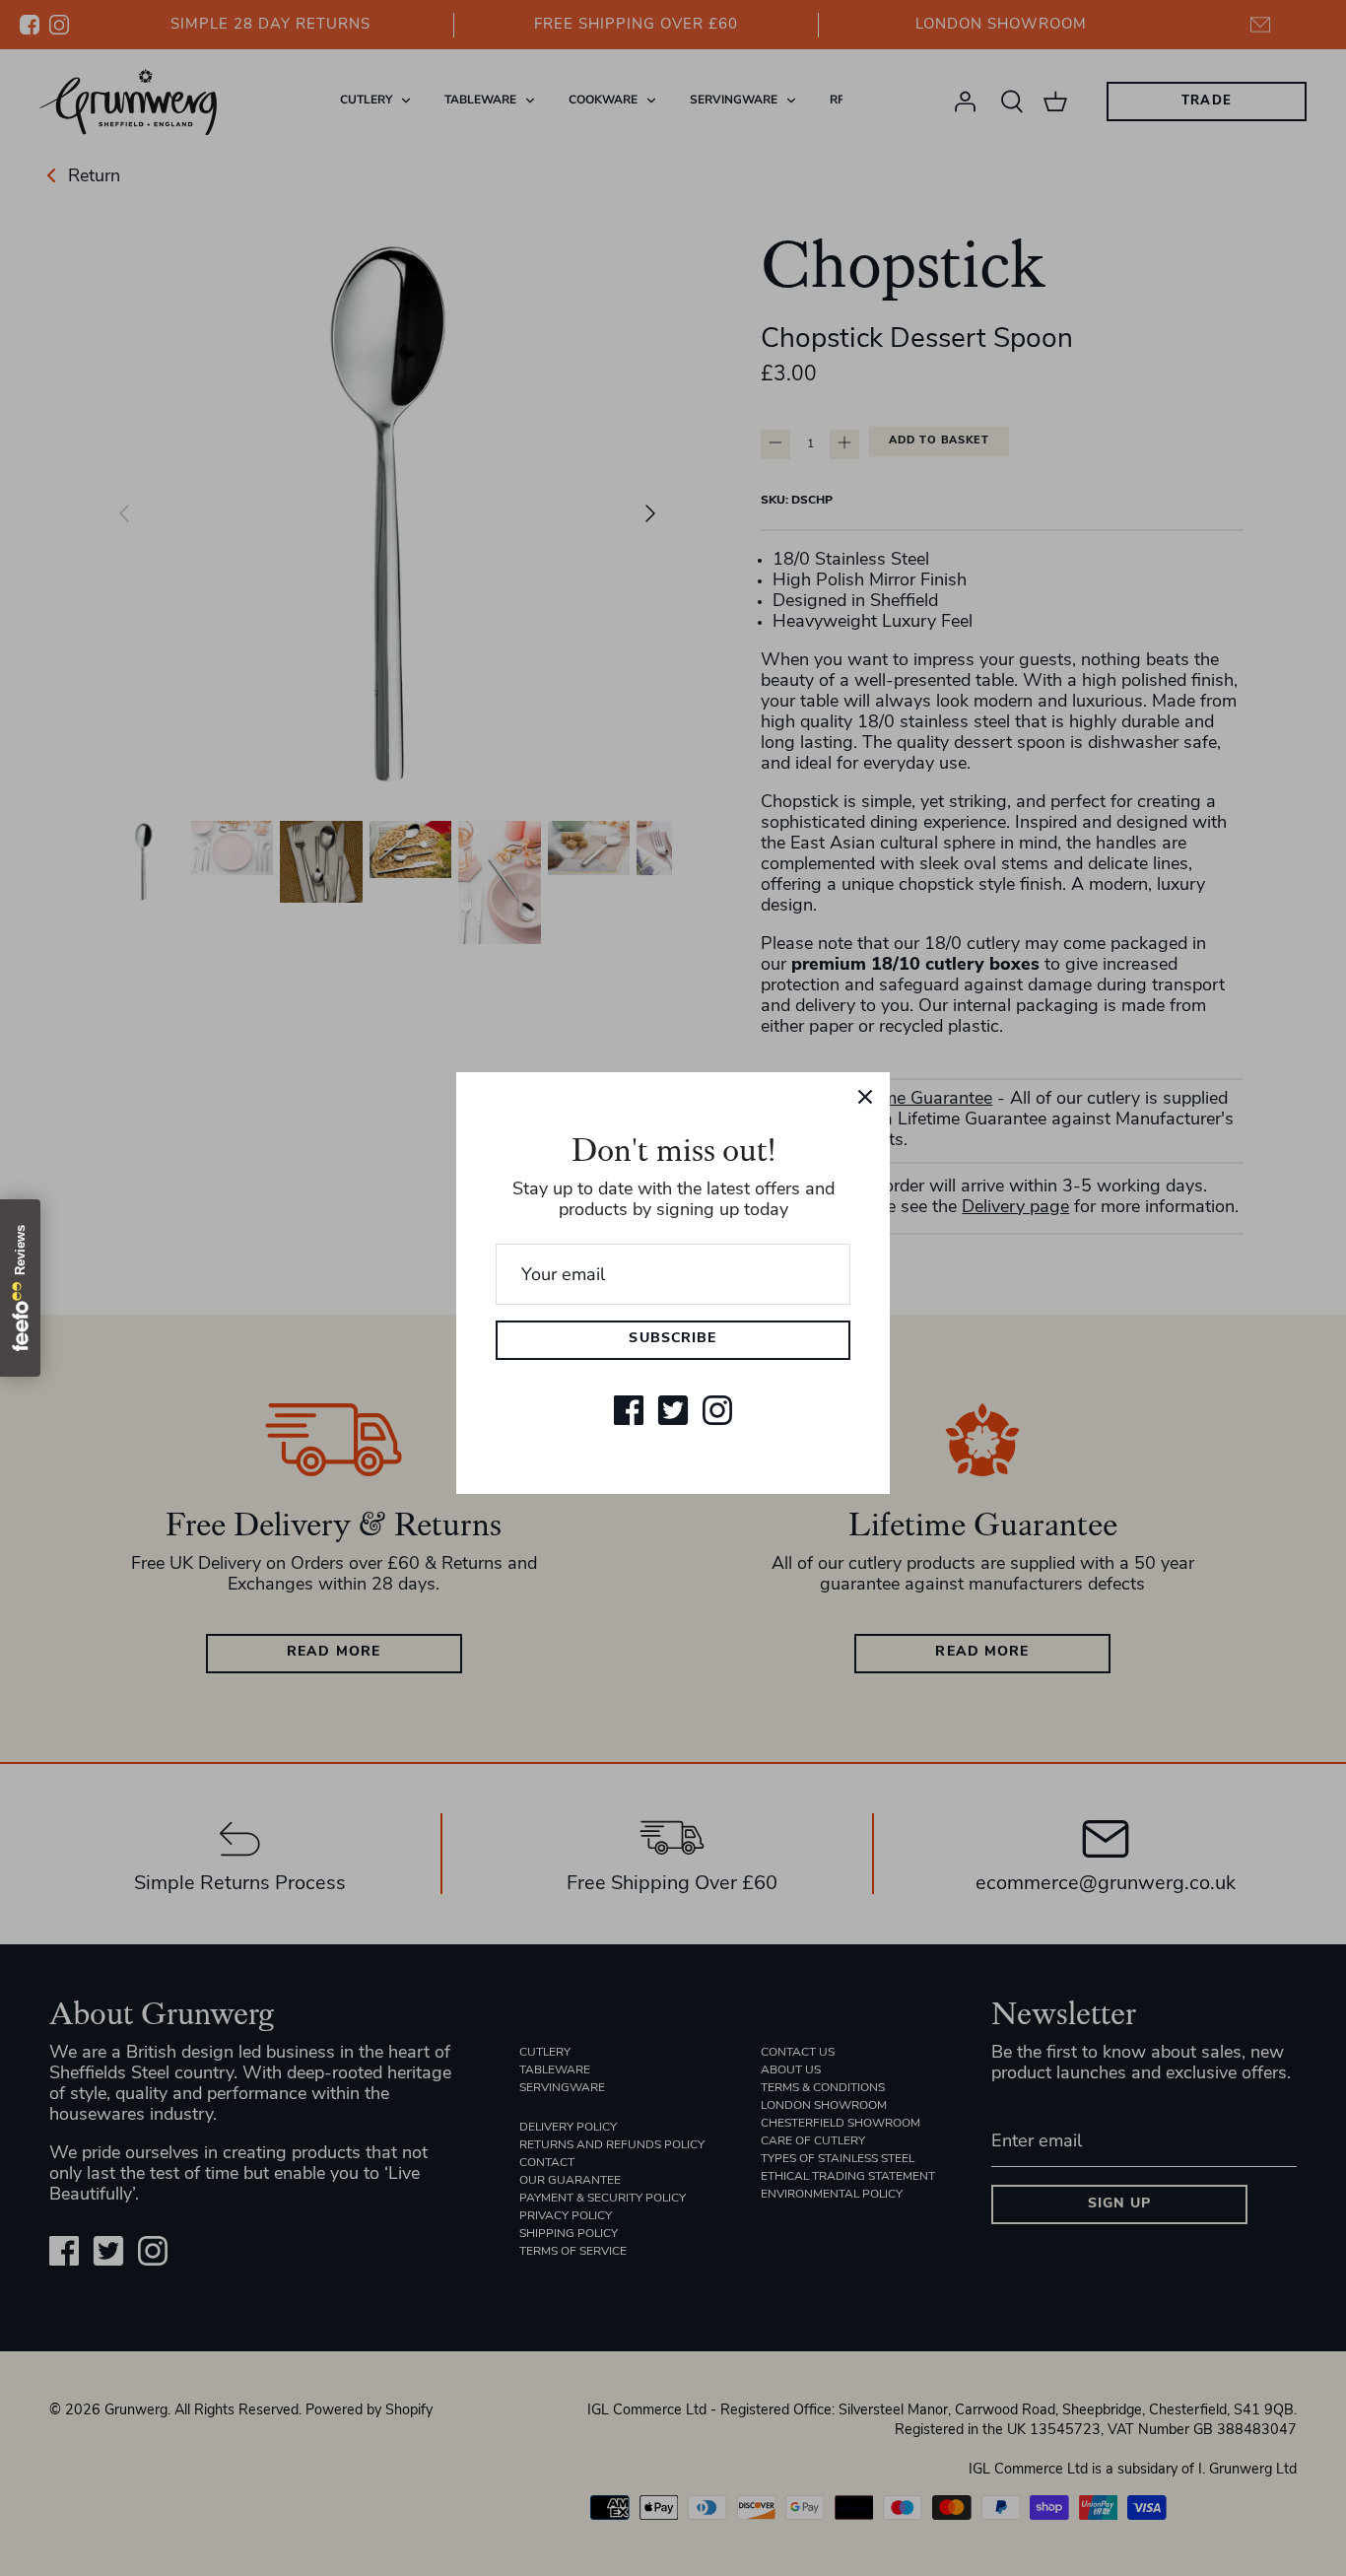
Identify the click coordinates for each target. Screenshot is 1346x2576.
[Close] (865, 1097)
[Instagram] (717, 1410)
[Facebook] (629, 1410)
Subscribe (673, 1339)
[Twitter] (673, 1410)
